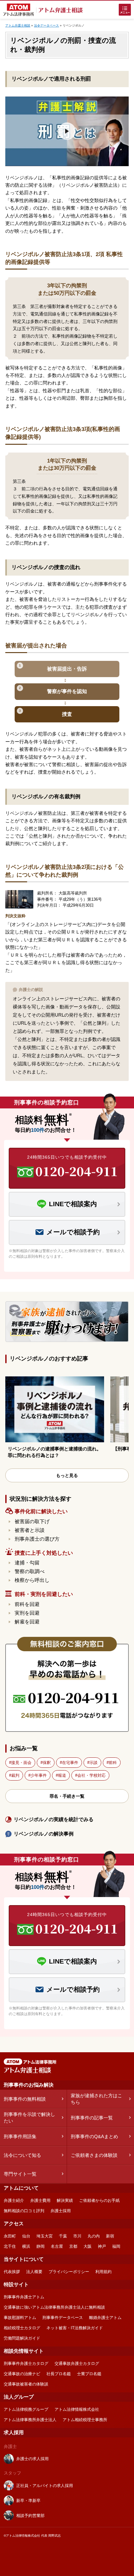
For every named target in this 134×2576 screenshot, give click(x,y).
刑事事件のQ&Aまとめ (94, 2136)
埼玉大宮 (45, 2236)
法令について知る (22, 2155)
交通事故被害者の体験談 (26, 2384)
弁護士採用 (61, 2211)
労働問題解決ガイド (22, 2338)
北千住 (10, 2246)
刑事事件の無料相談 (25, 2099)
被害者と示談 (30, 1530)
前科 (113, 1763)
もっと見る (67, 1475)
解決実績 (65, 2200)
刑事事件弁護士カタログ (26, 2363)
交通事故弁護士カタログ (77, 2363)
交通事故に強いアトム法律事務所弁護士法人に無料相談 (54, 2307)
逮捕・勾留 (27, 1563)
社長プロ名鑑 (59, 2374)
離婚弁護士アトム (105, 2318)
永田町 (10, 2236)
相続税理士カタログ (22, 2328)
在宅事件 (70, 1763)
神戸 (102, 2246)
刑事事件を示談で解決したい (29, 2118)
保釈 (47, 1763)
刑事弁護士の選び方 (37, 1539)
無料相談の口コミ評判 (24, 2211)
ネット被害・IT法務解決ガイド (75, 2328)
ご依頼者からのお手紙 (99, 2200)
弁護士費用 (40, 2200)
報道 (62, 1775)
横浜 (26, 2246)
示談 (93, 1763)
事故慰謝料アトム (20, 2318)
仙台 (26, 2236)
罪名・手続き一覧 (67, 1796)
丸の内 (94, 2236)
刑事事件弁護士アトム (24, 2297)
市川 (77, 2236)
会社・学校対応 (91, 1775)
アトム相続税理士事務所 (85, 2420)
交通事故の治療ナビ (22, 2374)
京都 (73, 2246)
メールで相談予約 (73, 1232)
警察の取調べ (30, 1571)
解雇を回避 (27, 1622)
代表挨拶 (12, 2272)
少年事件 (39, 1775)
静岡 (41, 2246)
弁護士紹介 (14, 2200)
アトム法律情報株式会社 (77, 2409)
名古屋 (57, 2246)
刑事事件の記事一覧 (92, 2118)
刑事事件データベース (63, 2318)
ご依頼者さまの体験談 (94, 2155)
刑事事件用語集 (20, 2136)
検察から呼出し (32, 1580)
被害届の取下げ (32, 1521)
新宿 (110, 2236)
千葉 (63, 2236)
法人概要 (34, 2272)
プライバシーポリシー (69, 2272)
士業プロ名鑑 (89, 2374)
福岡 (116, 2246)
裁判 (15, 1775)
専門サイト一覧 (20, 2174)
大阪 (88, 2246)
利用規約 (103, 2272)
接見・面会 (21, 1763)
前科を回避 (27, 1604)
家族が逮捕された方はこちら (96, 2099)
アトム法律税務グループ (26, 2409)
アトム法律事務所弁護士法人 (30, 2420)
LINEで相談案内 (73, 1204)
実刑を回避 (27, 1613)
